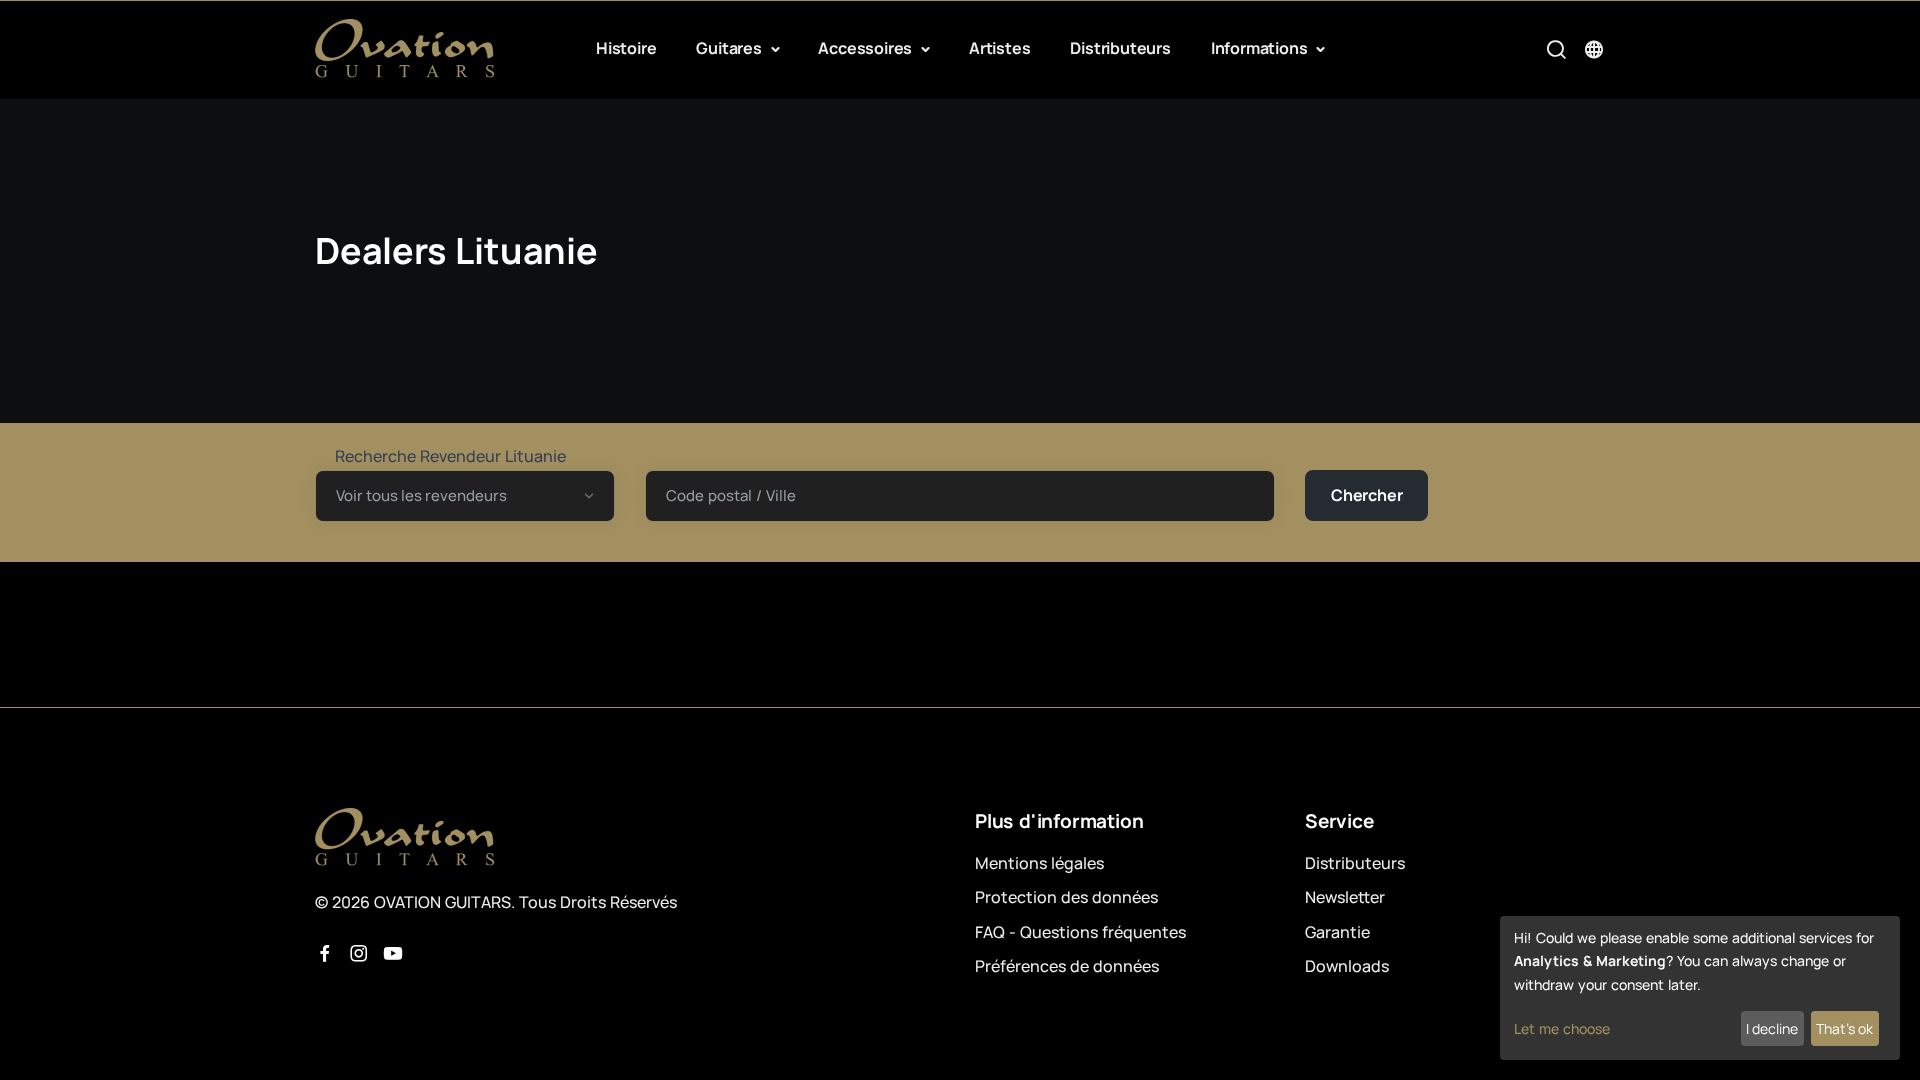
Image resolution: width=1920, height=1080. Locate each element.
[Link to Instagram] (359, 954)
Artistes (999, 48)
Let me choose (1562, 1028)
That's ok (1844, 1028)
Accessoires (867, 48)
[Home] (405, 48)
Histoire (626, 48)
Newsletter (1345, 897)
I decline (1772, 1028)
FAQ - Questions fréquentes (1080, 932)
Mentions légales (1039, 863)
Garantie (1337, 932)
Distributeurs (1120, 48)
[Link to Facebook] (325, 954)
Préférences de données (1067, 966)
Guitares (730, 48)
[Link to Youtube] (393, 954)
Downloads (1347, 966)
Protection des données (1066, 897)
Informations (1261, 48)
